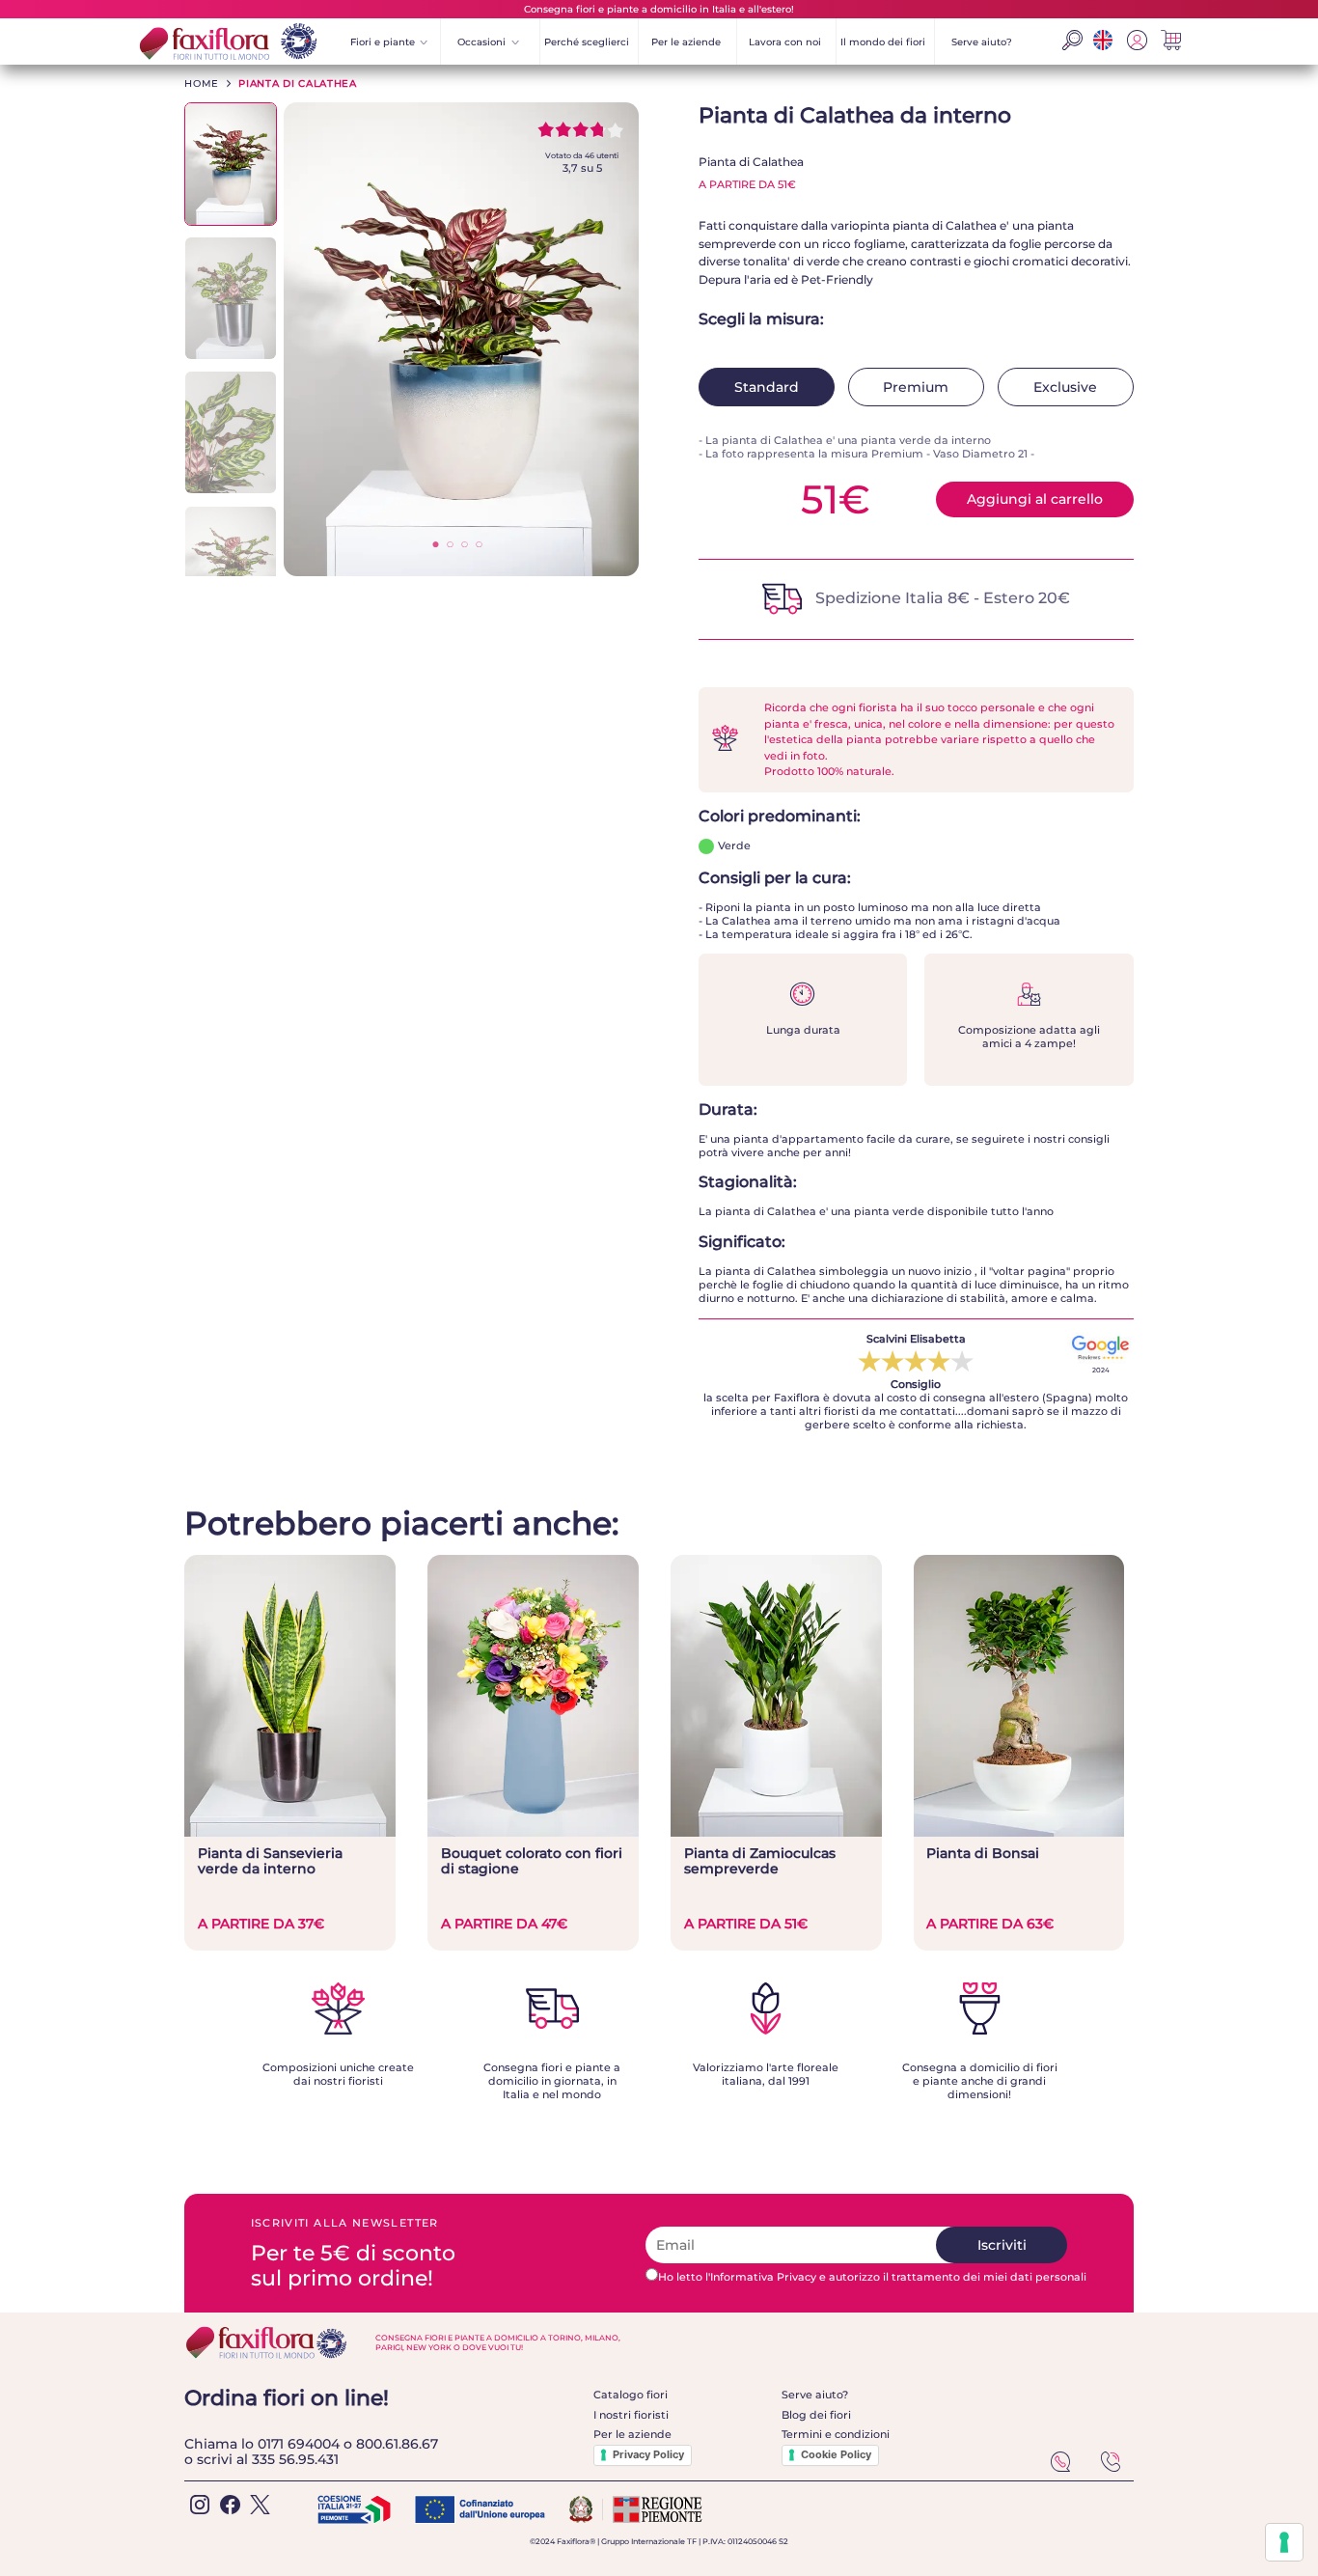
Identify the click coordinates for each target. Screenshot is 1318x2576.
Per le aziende (686, 42)
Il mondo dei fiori (883, 42)
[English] (1102, 45)
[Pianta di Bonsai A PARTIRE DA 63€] (1019, 1832)
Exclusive (1065, 387)
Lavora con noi (785, 42)
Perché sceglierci (587, 42)
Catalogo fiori (631, 2395)
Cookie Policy (836, 2454)
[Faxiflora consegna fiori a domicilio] (226, 42)
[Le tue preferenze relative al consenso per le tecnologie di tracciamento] (1284, 2542)
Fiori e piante (389, 42)
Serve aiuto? (982, 42)
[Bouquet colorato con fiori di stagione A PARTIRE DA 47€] (533, 1832)
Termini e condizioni (836, 2434)
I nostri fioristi (631, 2415)
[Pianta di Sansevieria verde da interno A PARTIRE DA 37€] (290, 1832)
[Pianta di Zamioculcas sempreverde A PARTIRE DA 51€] (776, 1832)
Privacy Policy (648, 2454)
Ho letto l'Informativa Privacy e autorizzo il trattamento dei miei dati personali (872, 2277)
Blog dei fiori (816, 2415)
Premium (916, 387)
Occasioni (488, 42)
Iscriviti (1002, 2245)
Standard (767, 387)
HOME (202, 83)
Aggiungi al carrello (1035, 499)
